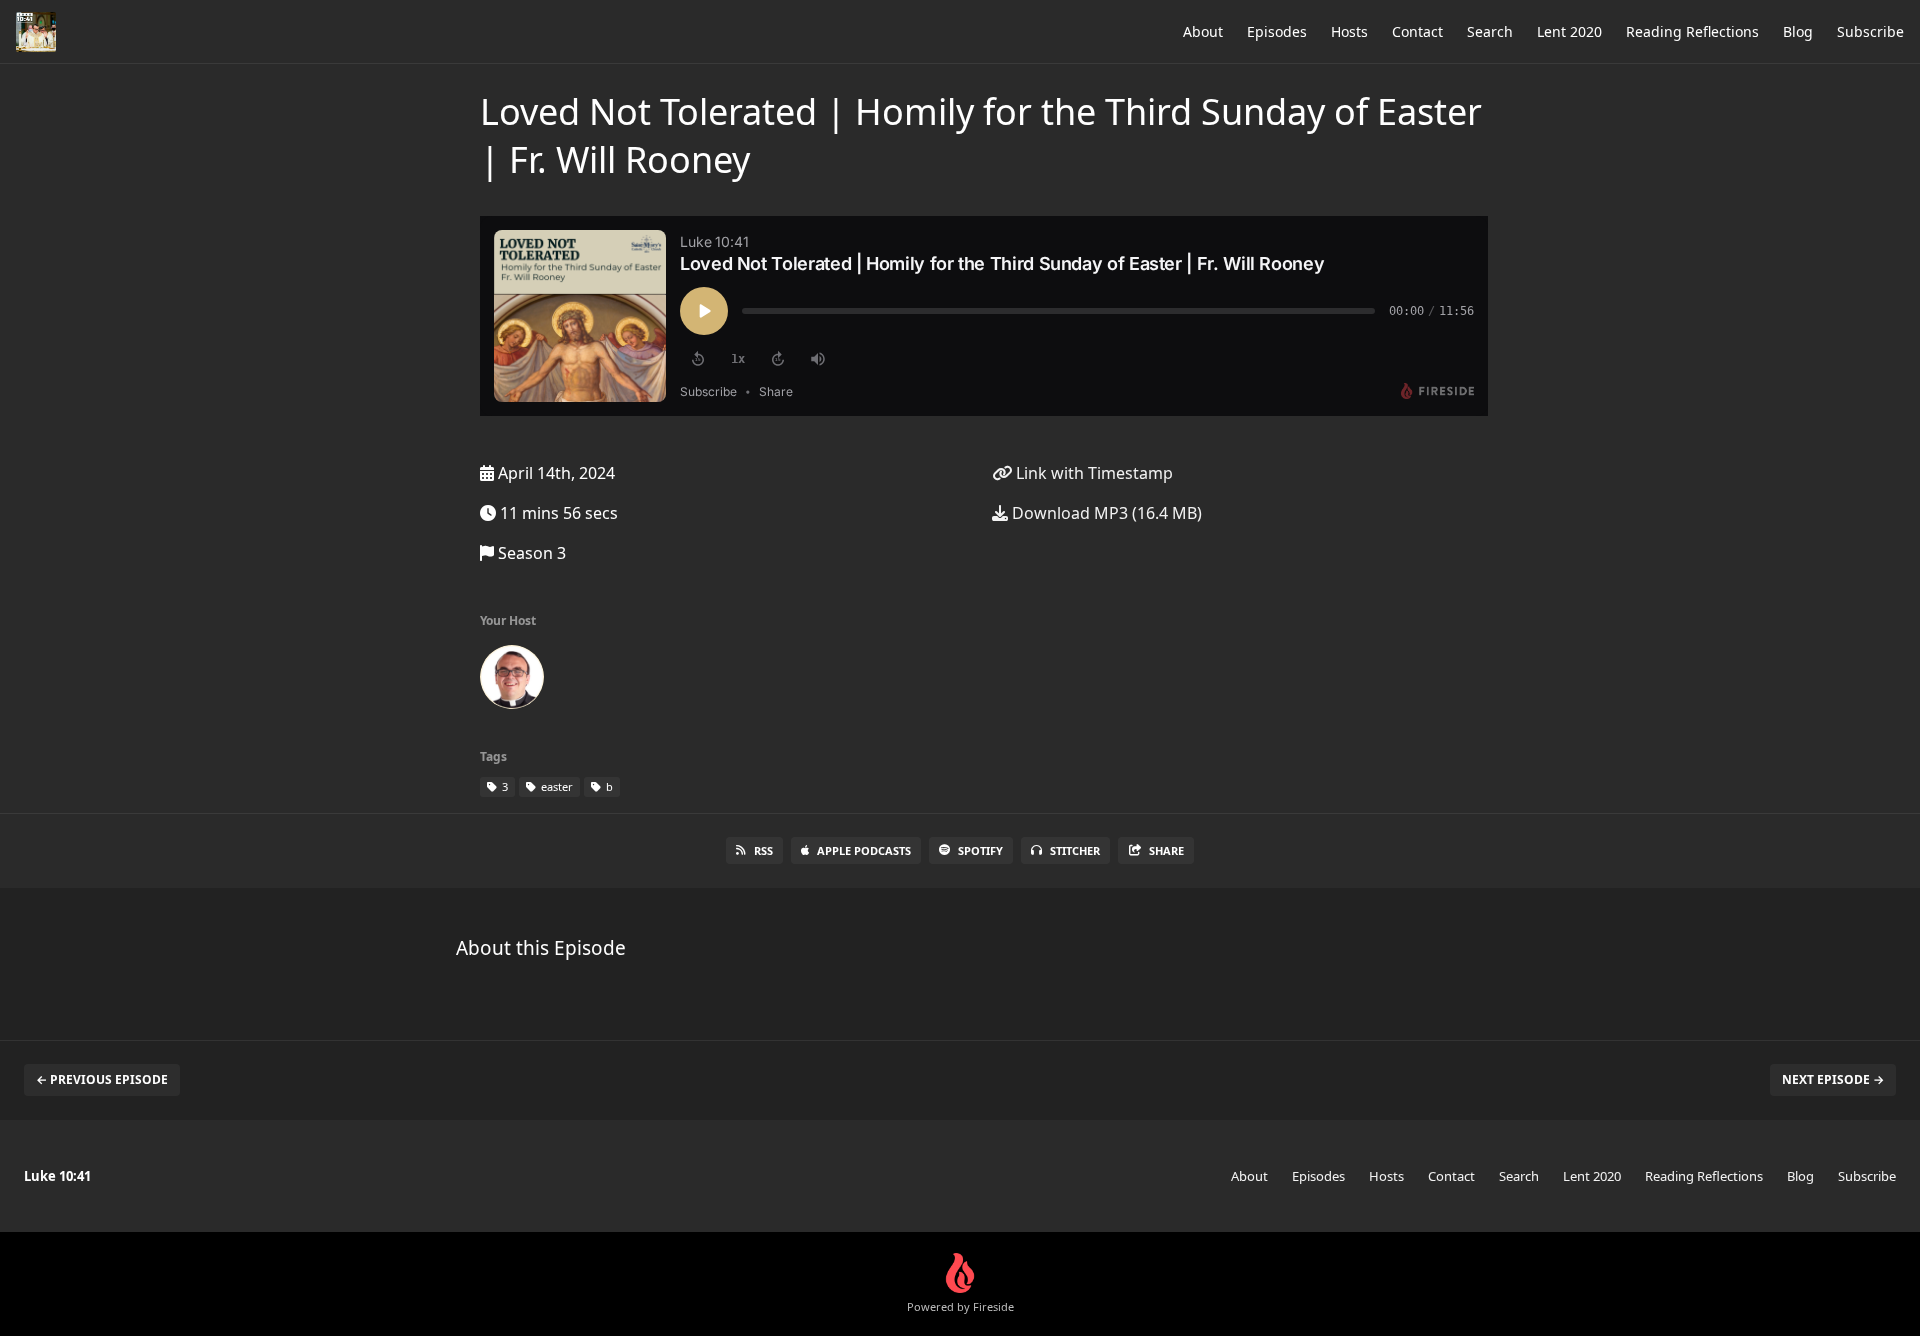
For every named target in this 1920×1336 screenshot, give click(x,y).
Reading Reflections (1692, 31)
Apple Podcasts (864, 850)
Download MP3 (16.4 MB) (1105, 513)
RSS (763, 850)
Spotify (980, 850)
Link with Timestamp (1092, 473)
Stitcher (1075, 850)
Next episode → (1833, 1079)
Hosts (1349, 31)
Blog (1798, 31)
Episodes (1277, 31)
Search (1490, 31)
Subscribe (1870, 31)
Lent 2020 (1569, 31)
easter (555, 786)
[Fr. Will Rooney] (512, 681)
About (1203, 31)
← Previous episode (102, 1079)
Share (1166, 850)
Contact (1417, 31)
